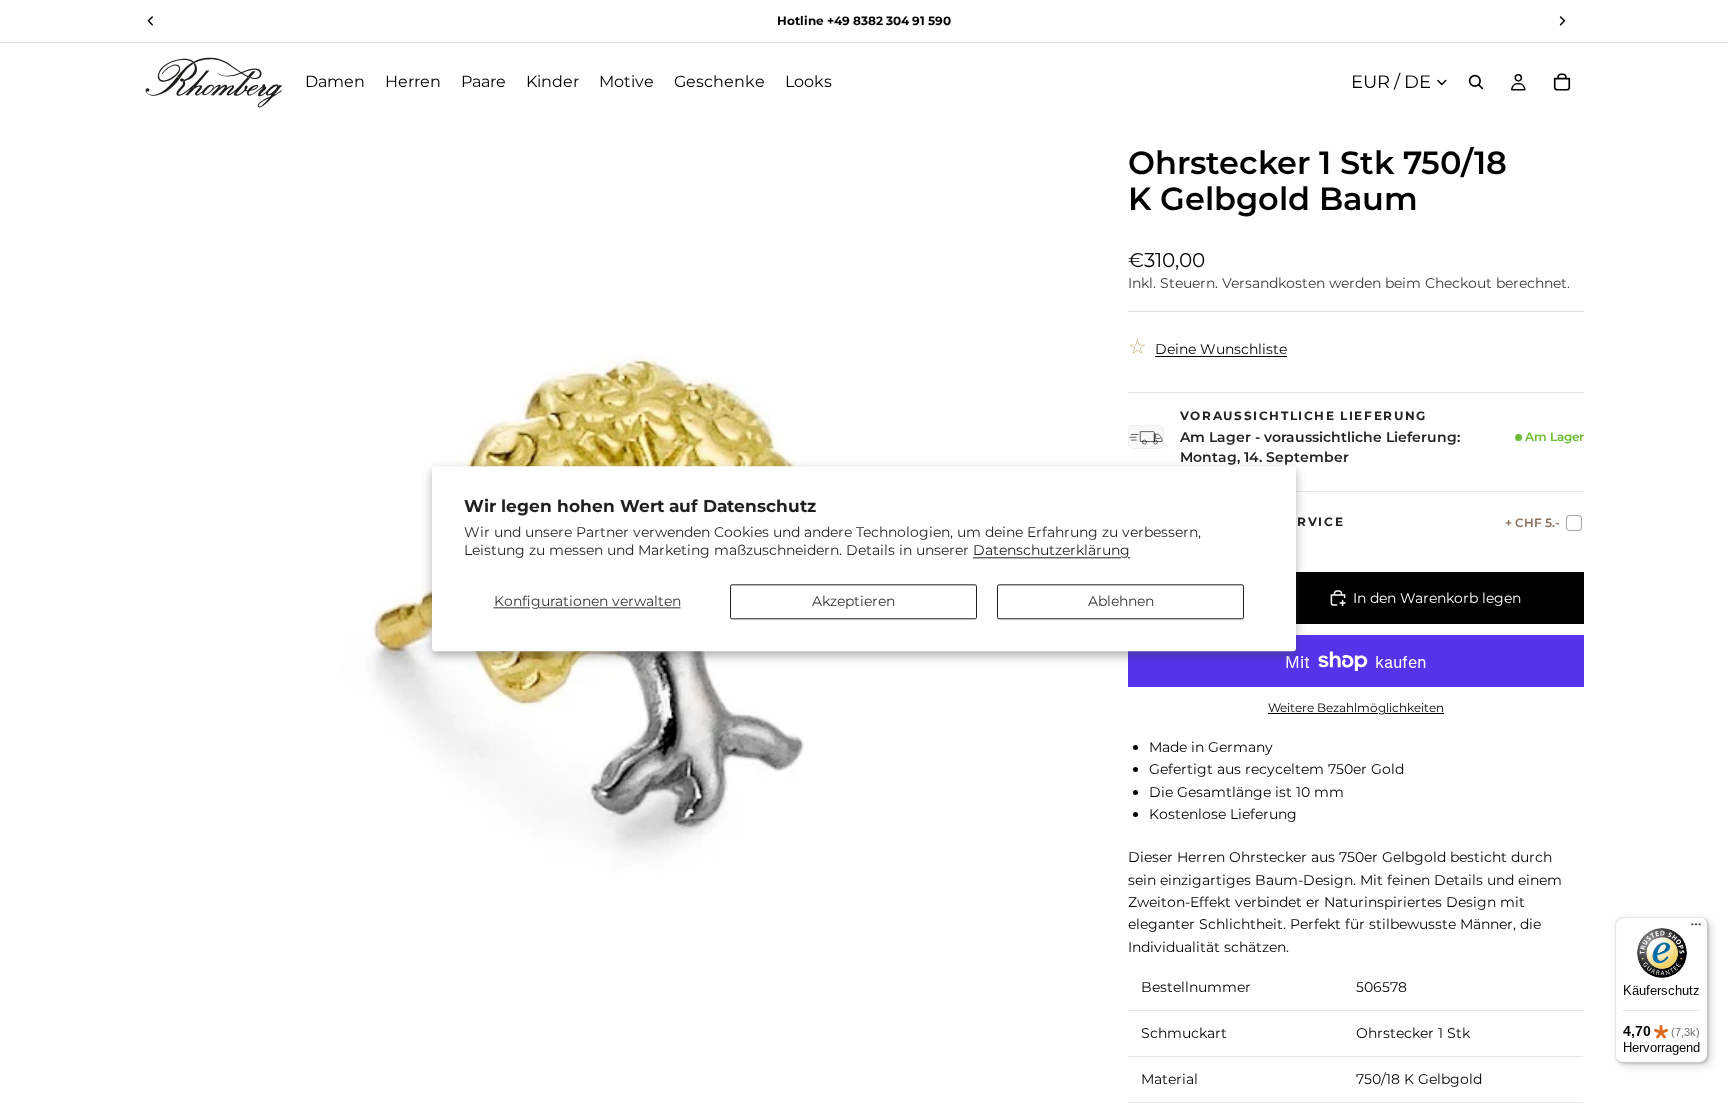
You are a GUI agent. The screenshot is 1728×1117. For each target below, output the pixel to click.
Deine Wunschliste (1221, 349)
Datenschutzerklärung (1051, 550)
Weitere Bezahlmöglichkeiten (1356, 708)
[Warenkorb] (1562, 82)
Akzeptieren (853, 601)
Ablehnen (1121, 601)
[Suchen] (1476, 82)
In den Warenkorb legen (1437, 598)
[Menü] (1696, 929)
